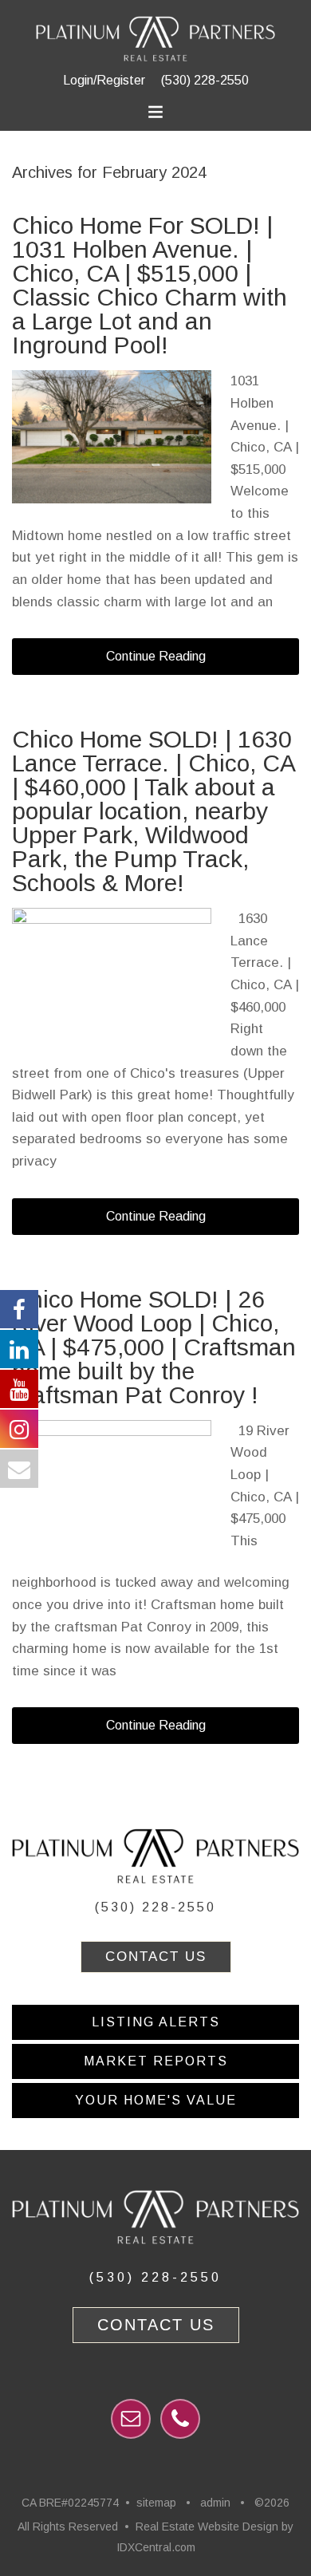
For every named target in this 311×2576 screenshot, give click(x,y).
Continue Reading (156, 656)
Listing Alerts (156, 2022)
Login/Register (104, 80)
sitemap (156, 2503)
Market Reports (156, 2061)
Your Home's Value (156, 2100)
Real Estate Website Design (207, 2527)
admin (215, 2503)
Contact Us (156, 1957)
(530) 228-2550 (205, 80)
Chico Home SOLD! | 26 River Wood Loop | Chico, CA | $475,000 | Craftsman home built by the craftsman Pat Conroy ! (154, 1347)
